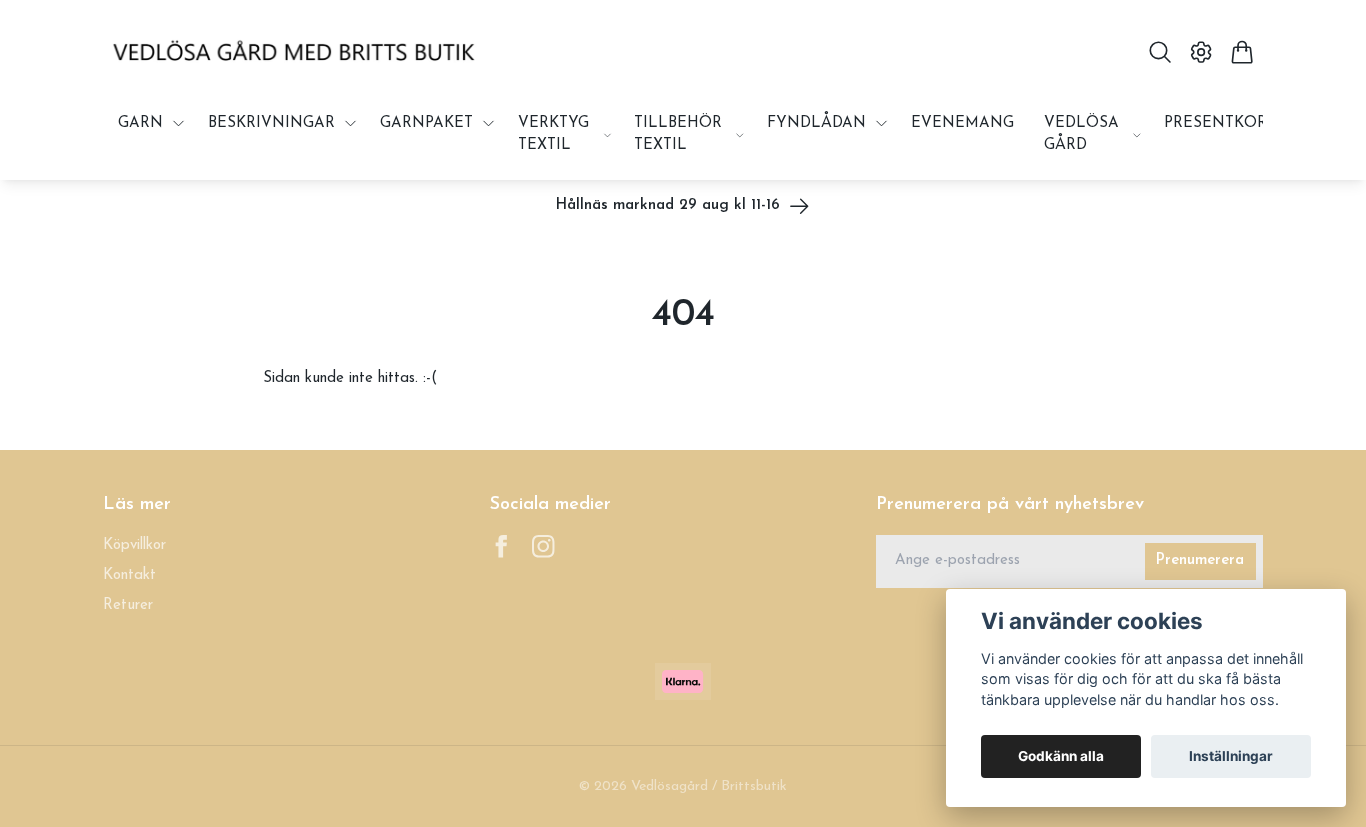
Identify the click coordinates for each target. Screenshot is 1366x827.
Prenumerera (1200, 560)
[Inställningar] (1201, 52)
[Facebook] (501, 546)
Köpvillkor (134, 545)
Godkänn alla (1061, 756)
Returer (128, 605)
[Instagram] (543, 546)
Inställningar (1231, 756)
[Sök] (1159, 52)
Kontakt (129, 575)
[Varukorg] (1242, 52)
